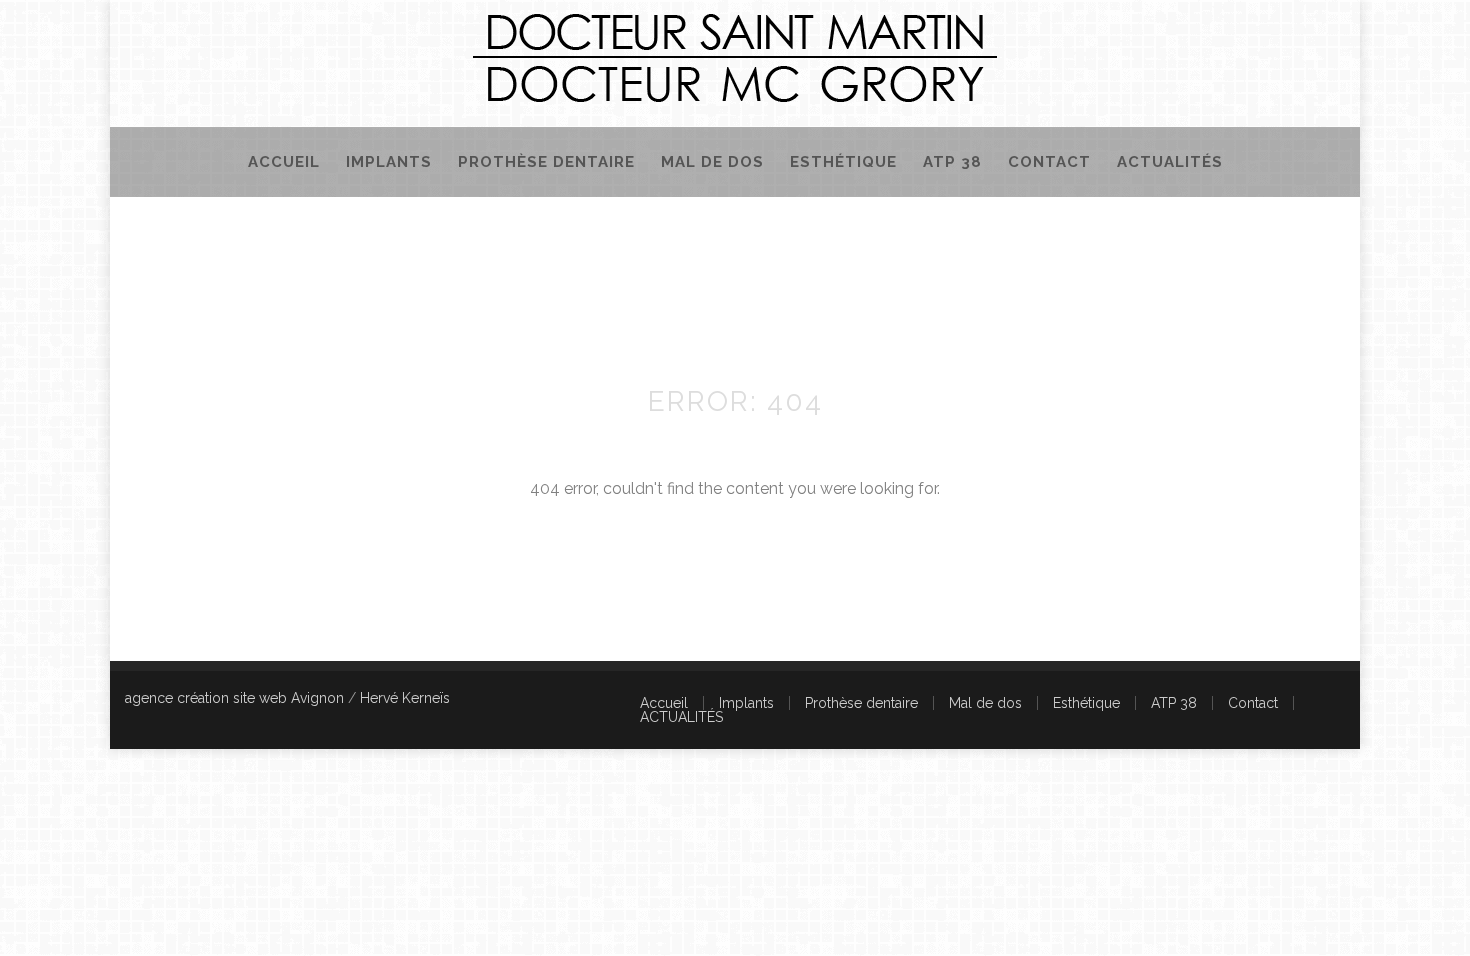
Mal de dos (712, 162)
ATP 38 (952, 162)
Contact (1049, 162)
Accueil (284, 162)
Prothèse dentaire (546, 162)
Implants (389, 162)
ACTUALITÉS (1170, 162)
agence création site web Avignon (234, 698)
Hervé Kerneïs (405, 698)
